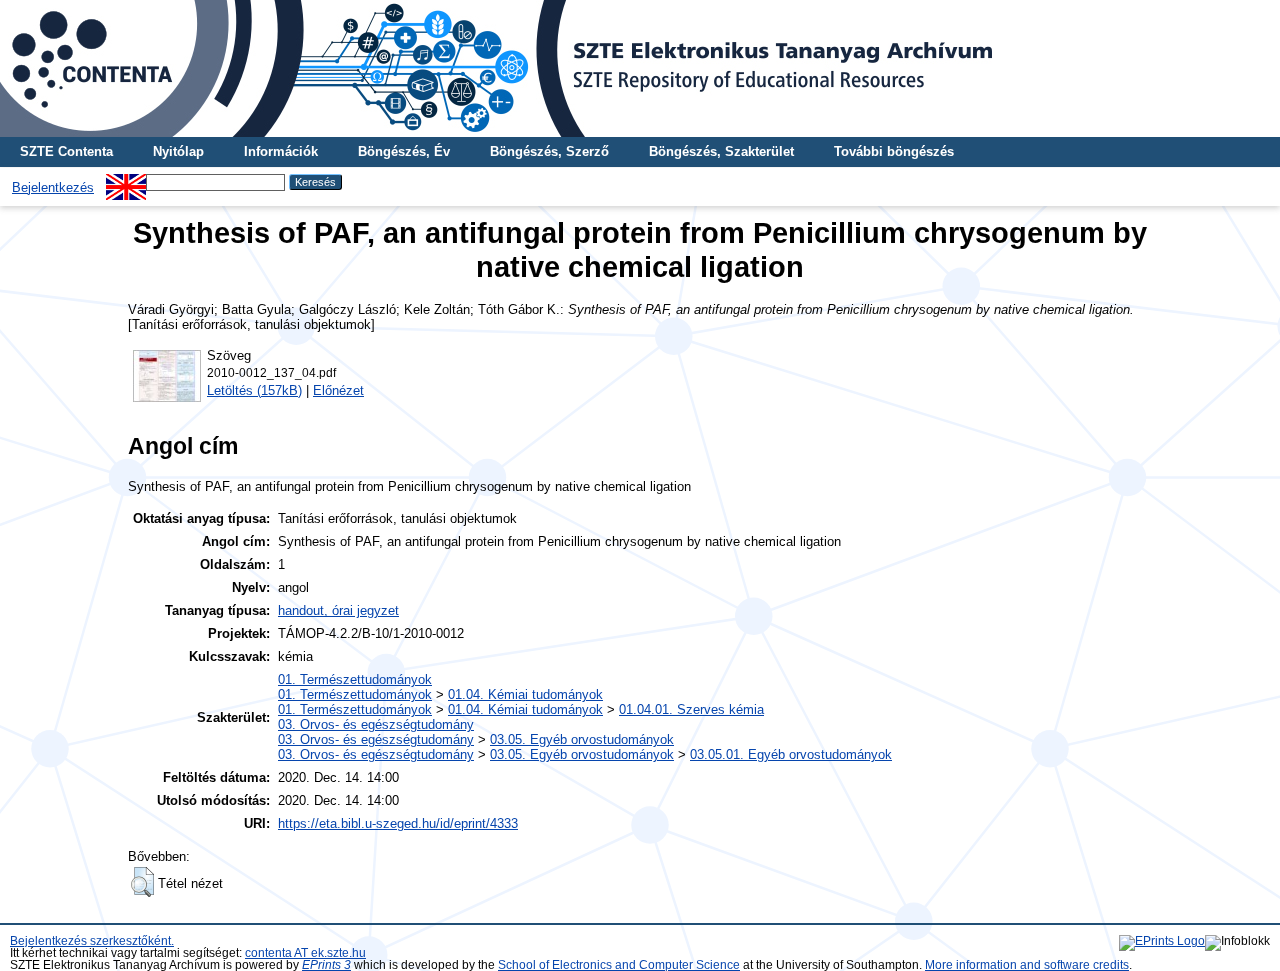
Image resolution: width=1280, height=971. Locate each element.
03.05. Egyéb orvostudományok (582, 739)
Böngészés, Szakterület (721, 151)
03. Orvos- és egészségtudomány (376, 724)
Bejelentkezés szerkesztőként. (92, 941)
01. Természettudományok (355, 679)
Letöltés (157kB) (254, 390)
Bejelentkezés (53, 187)
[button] (142, 882)
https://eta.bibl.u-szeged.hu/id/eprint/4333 (398, 823)
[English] (126, 181)
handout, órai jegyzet (338, 610)
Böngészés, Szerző (549, 151)
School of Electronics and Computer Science (619, 965)
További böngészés (894, 151)
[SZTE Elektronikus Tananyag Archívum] (640, 68)
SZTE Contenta (66, 151)
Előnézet (338, 390)
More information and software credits (1027, 965)
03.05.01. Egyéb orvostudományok (791, 754)
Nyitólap (178, 151)
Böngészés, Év (404, 151)
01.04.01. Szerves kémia (691, 709)
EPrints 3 (326, 965)
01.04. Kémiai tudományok (525, 694)
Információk (281, 151)
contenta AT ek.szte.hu (305, 953)
